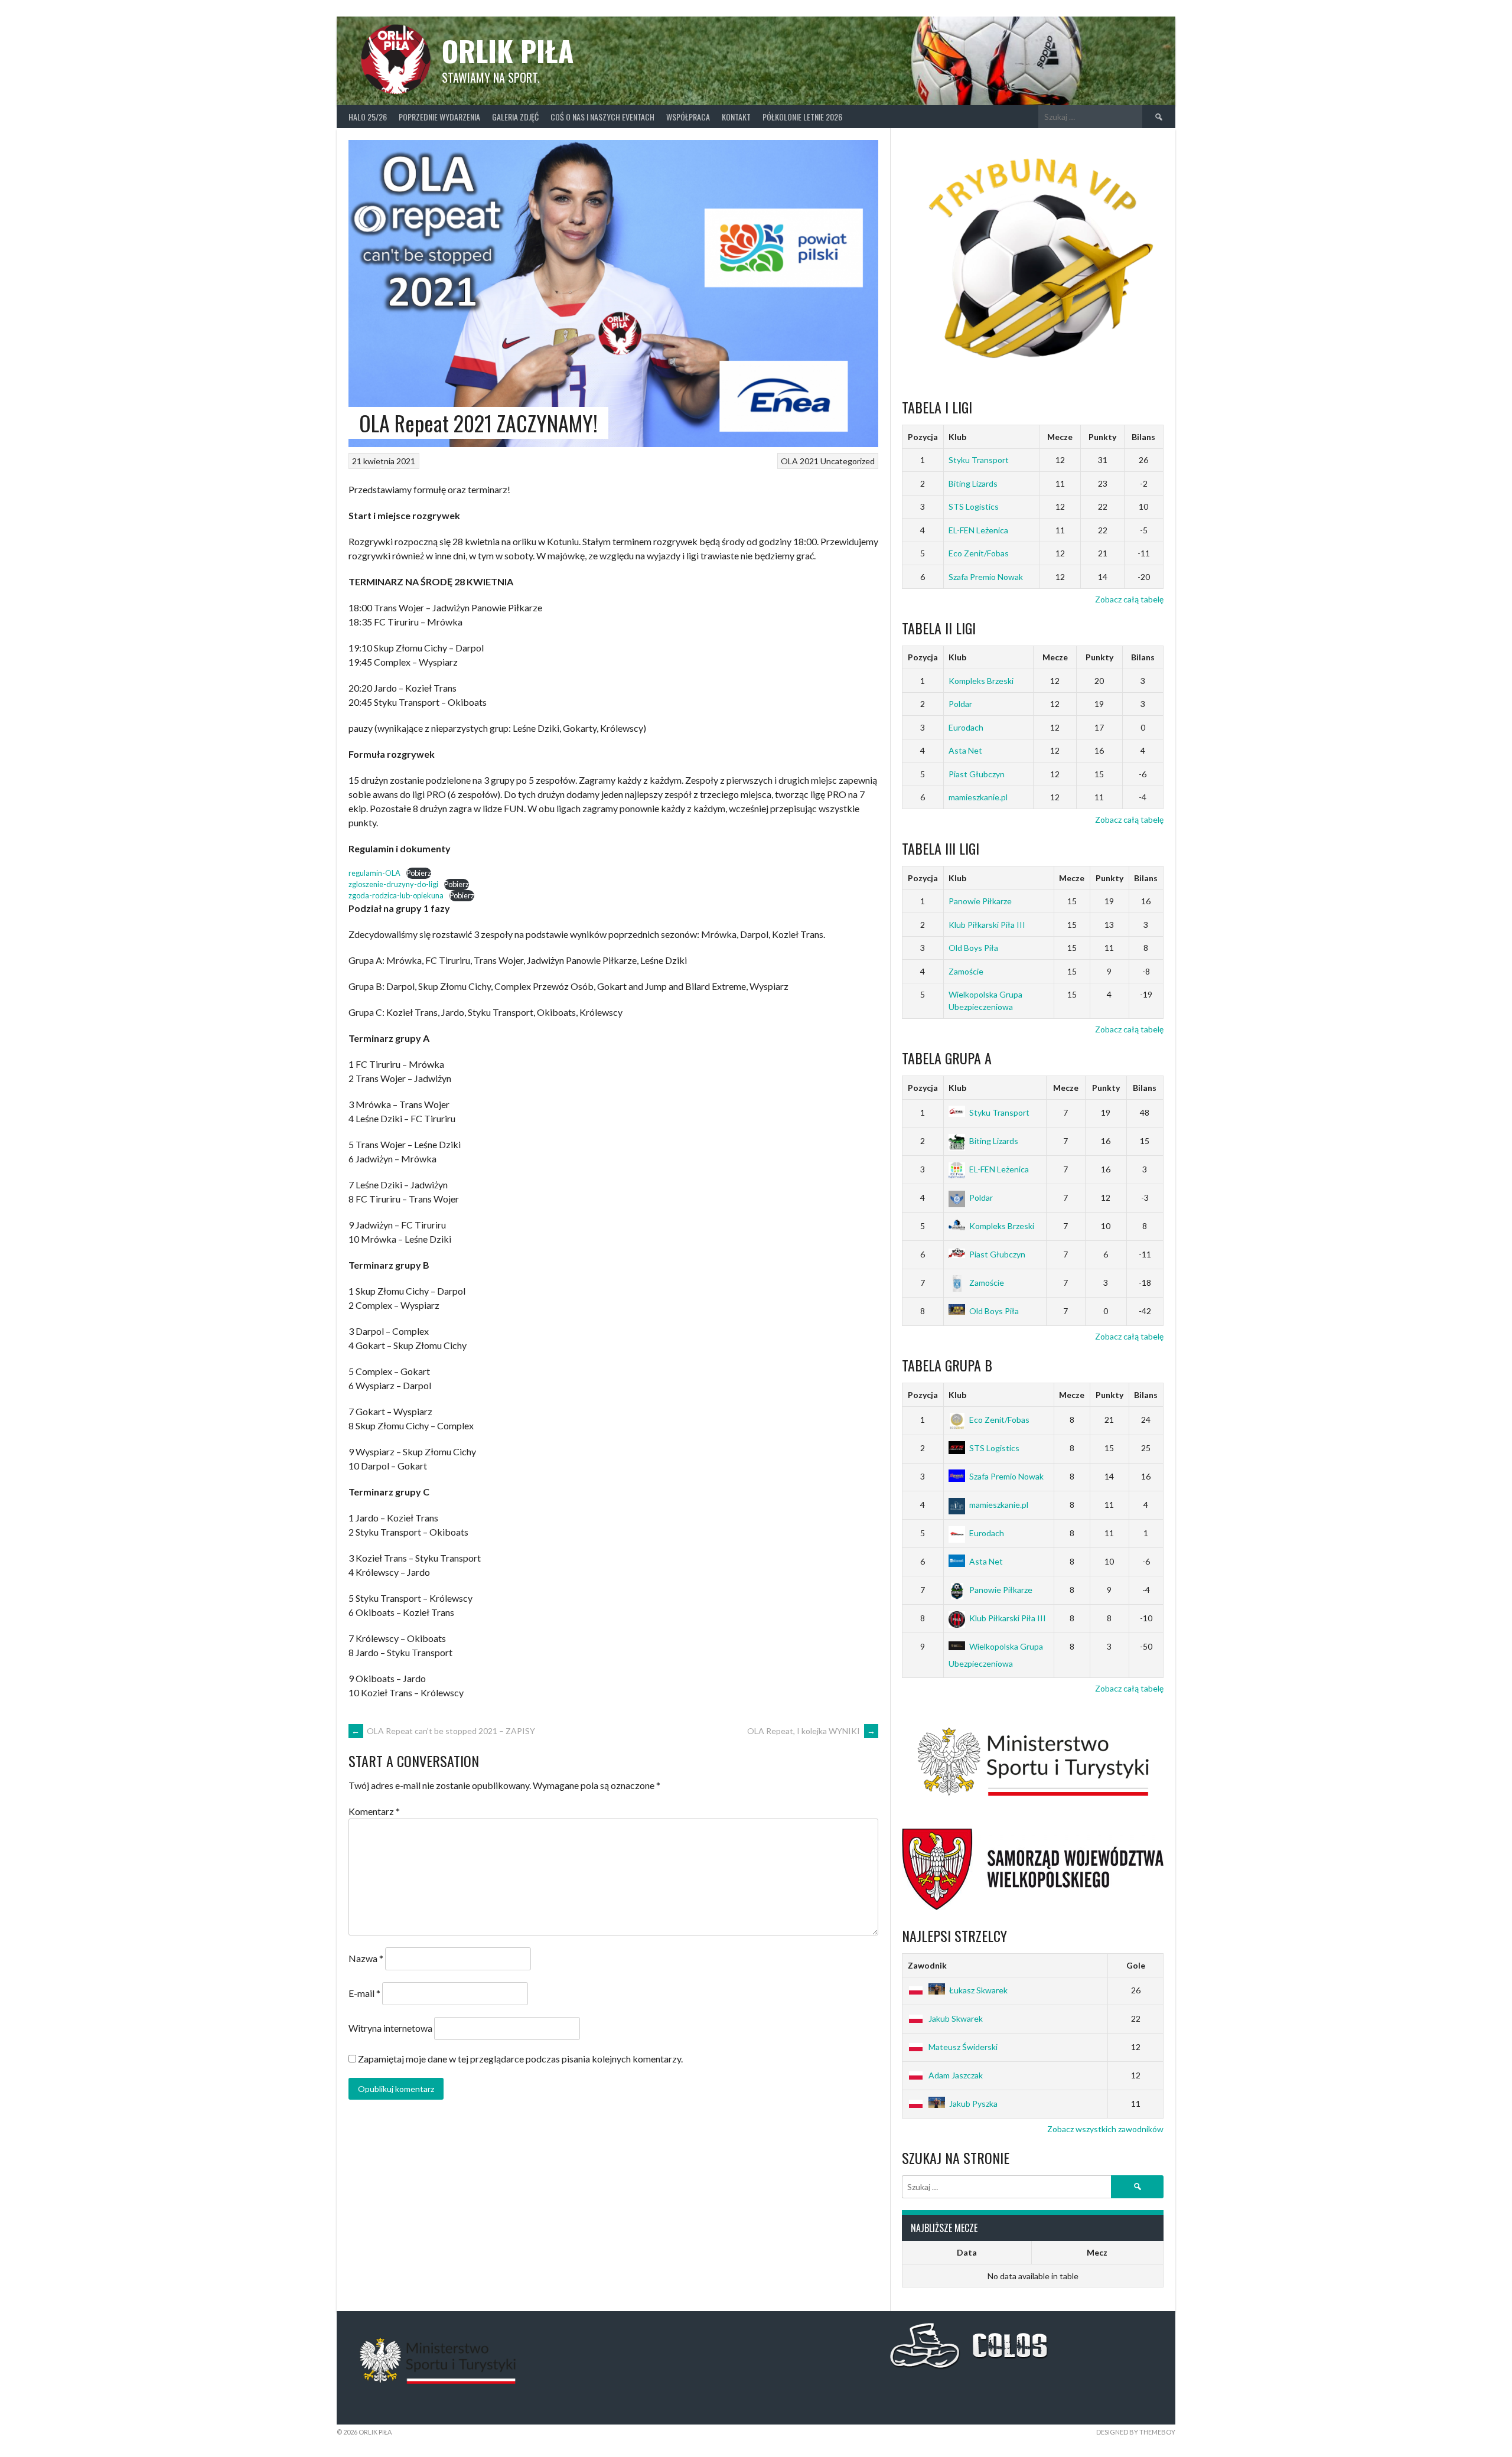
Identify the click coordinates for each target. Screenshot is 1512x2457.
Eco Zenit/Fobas (979, 553)
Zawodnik (927, 1965)
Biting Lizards (973, 483)
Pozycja (923, 437)
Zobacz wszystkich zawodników (1105, 2129)
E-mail (364, 1993)
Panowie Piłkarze (980, 901)
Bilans (1143, 437)
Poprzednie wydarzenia (439, 117)
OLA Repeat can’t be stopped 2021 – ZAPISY (443, 1731)
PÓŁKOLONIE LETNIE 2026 (802, 117)
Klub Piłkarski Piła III (987, 925)
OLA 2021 (800, 461)
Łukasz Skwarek (978, 1990)
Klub (957, 437)
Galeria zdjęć (515, 117)
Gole (1136, 1965)
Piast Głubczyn (977, 774)
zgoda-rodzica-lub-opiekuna (396, 895)
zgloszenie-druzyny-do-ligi (393, 884)
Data (967, 2252)
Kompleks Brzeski (981, 681)
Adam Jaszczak (956, 2075)
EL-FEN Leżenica (978, 530)
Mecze (1060, 437)
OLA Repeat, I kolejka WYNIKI (811, 1731)
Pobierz (419, 873)
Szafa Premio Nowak (986, 577)
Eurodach (966, 727)
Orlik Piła (508, 50)
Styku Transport (979, 460)
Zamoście (966, 971)
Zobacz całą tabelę (1129, 599)
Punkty (1102, 437)
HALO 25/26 (368, 117)
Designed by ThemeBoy (1136, 2432)
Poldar (960, 704)
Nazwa (366, 1958)
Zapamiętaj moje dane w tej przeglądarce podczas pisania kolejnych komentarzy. (520, 2059)
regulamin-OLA (374, 873)
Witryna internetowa (390, 2028)
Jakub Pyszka (973, 2104)
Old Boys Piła (973, 948)
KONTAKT (736, 117)
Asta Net (965, 750)
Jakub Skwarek (956, 2018)
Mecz (1097, 2252)
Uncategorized (848, 461)
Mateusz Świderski (963, 2047)
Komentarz (374, 1811)
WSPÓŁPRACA (688, 117)
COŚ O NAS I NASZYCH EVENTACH (602, 117)
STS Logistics (974, 506)
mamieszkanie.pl (978, 797)
